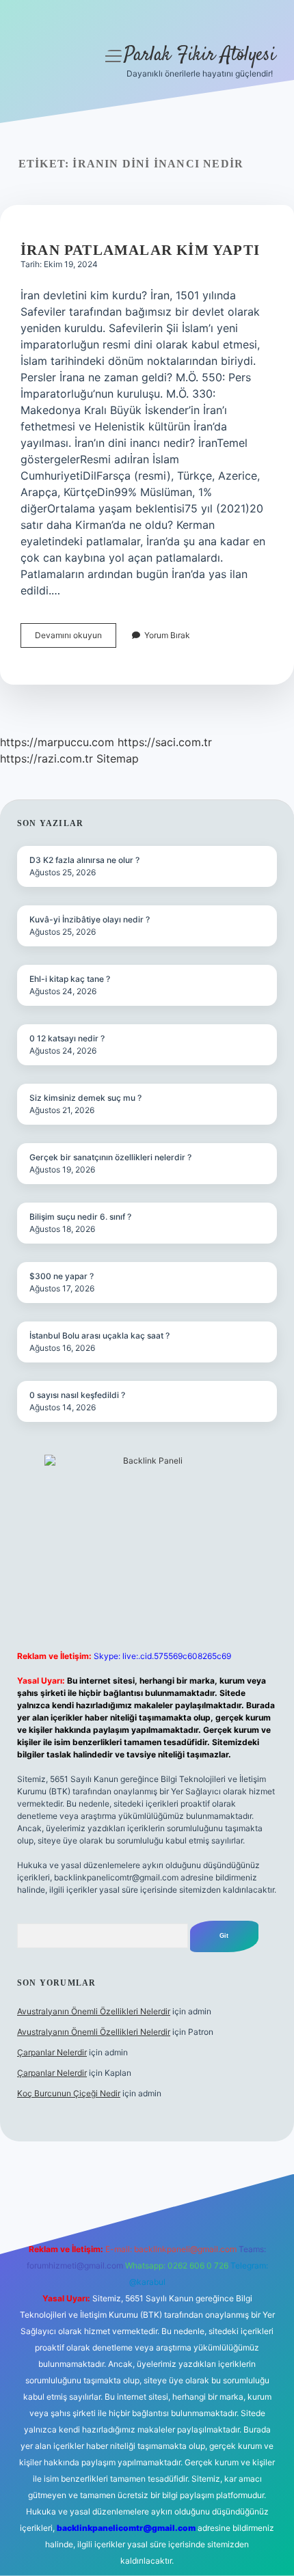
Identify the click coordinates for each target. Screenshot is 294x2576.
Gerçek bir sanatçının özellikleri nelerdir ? (110, 1157)
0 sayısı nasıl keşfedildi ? (77, 1395)
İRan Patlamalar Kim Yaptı (140, 250)
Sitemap (118, 758)
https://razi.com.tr (46, 758)
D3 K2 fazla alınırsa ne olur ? (84, 860)
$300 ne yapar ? (62, 1276)
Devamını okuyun (76, 639)
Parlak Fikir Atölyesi (200, 55)
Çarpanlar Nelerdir (52, 2052)
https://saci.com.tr (165, 742)
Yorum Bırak (167, 635)
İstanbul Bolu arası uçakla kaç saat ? (99, 1335)
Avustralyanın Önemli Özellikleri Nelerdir (94, 2011)
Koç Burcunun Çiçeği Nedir (69, 2093)
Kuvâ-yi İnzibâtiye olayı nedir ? (90, 919)
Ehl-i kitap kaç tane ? (70, 979)
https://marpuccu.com (57, 742)
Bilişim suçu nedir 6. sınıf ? (80, 1217)
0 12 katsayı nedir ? (67, 1038)
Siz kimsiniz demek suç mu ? (85, 1098)
